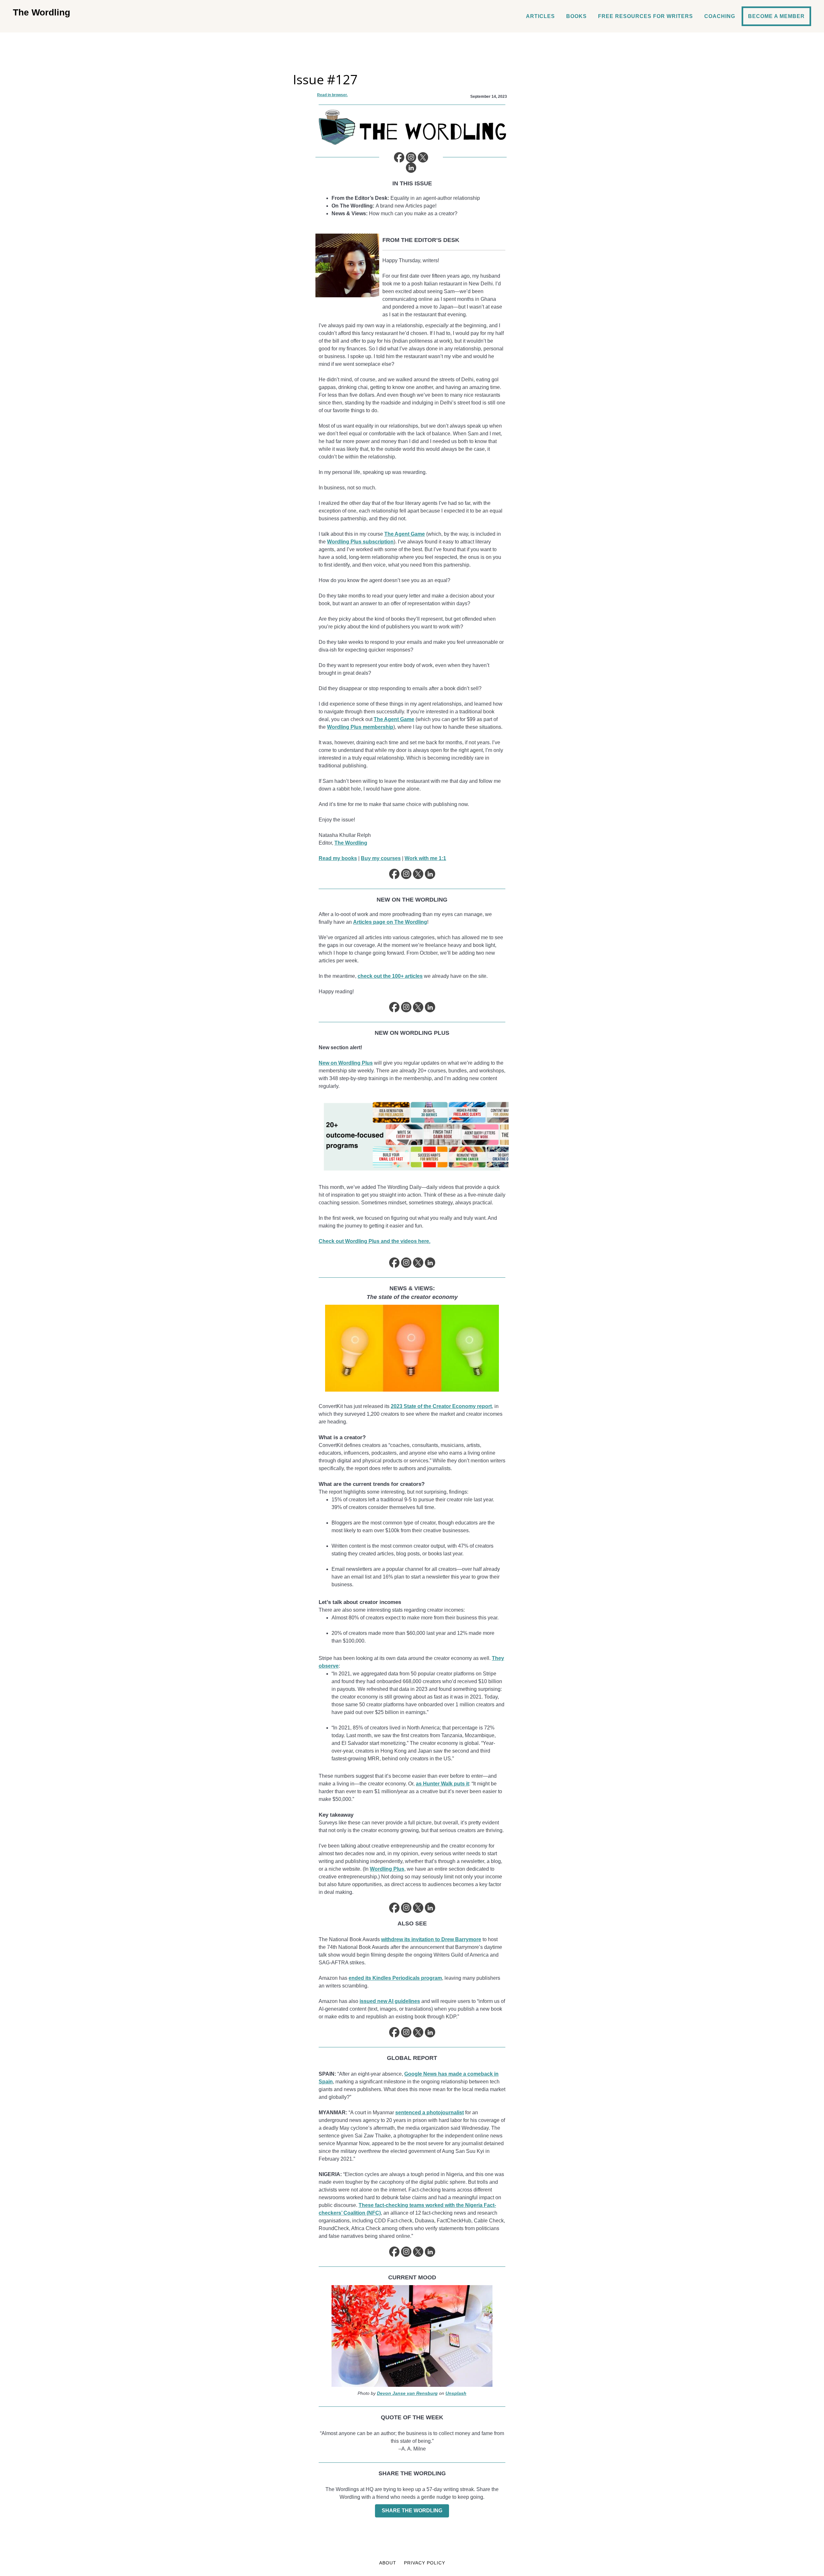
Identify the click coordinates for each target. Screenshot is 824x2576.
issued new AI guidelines (390, 2001)
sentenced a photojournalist (430, 2113)
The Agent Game (405, 534)
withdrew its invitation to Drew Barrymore (431, 1939)
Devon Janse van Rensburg (407, 2393)
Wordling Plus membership (360, 727)
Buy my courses (381, 858)
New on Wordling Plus (346, 1063)
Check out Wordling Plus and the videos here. (375, 1241)
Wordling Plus (387, 1869)
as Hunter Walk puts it (442, 1784)
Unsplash (456, 2393)
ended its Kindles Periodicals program (395, 1978)
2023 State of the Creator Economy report (441, 1406)
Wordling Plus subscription (360, 542)
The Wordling (42, 12)
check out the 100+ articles (390, 976)
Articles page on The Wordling (390, 922)
